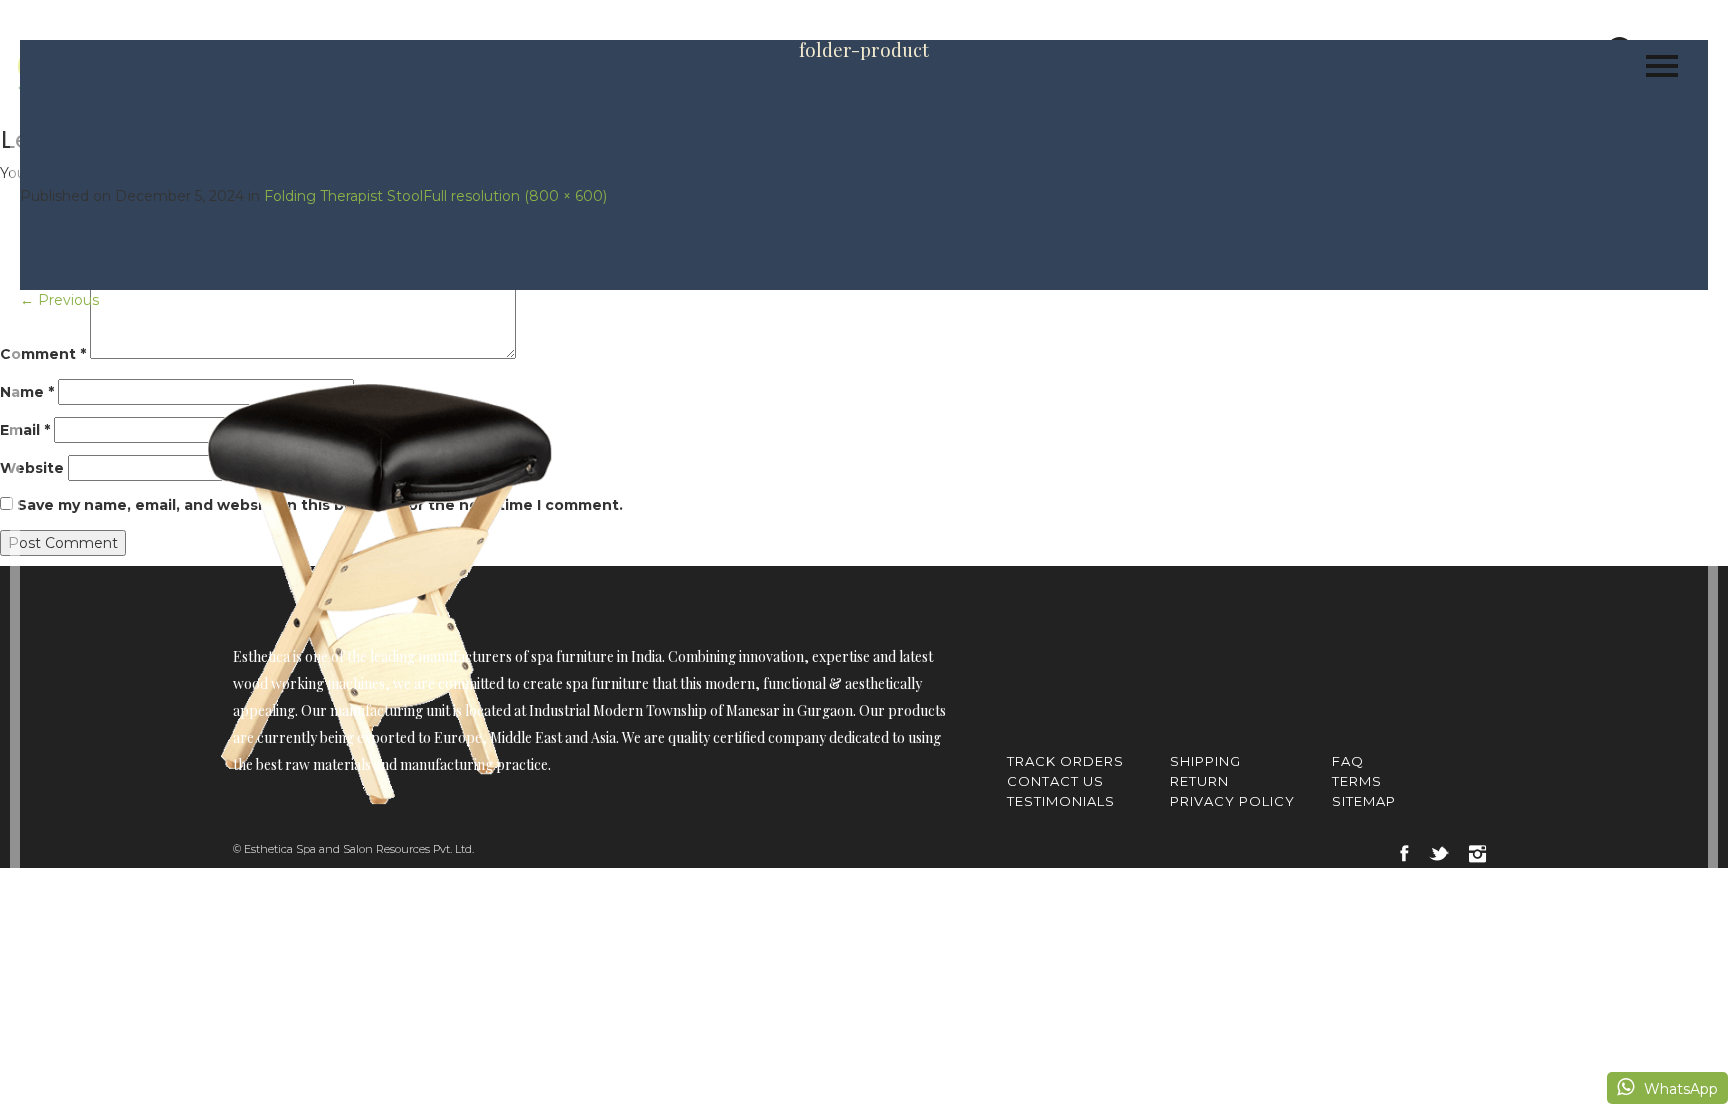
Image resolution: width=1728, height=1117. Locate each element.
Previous (59, 300)
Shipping (1205, 761)
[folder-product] (382, 580)
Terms (1357, 781)
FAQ (1348, 761)
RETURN (1199, 781)
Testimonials (1061, 801)
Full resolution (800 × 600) (515, 196)
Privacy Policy (1232, 801)
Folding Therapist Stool (343, 196)
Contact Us (1055, 781)
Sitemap (1364, 801)
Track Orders (1065, 761)
